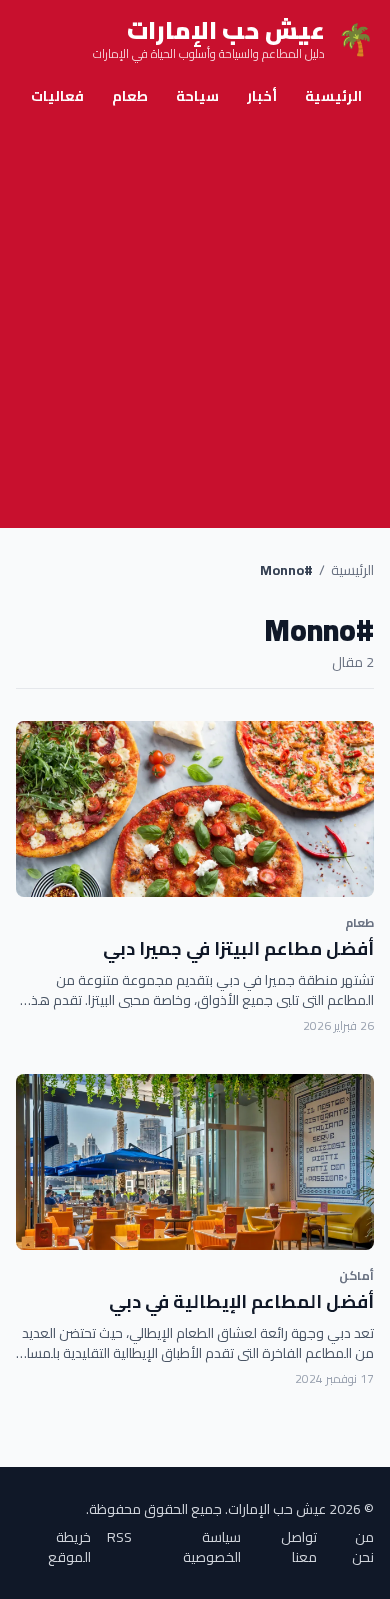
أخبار (262, 96)
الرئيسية (333, 96)
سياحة (197, 96)
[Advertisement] (195, 323)
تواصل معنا (299, 1547)
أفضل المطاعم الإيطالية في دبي (241, 1301)
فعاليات (57, 96)
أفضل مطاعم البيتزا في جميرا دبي (238, 948)
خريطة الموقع (69, 1547)
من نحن (363, 1547)
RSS (119, 1538)
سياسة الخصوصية (212, 1547)
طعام (130, 96)
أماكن (356, 1275)
